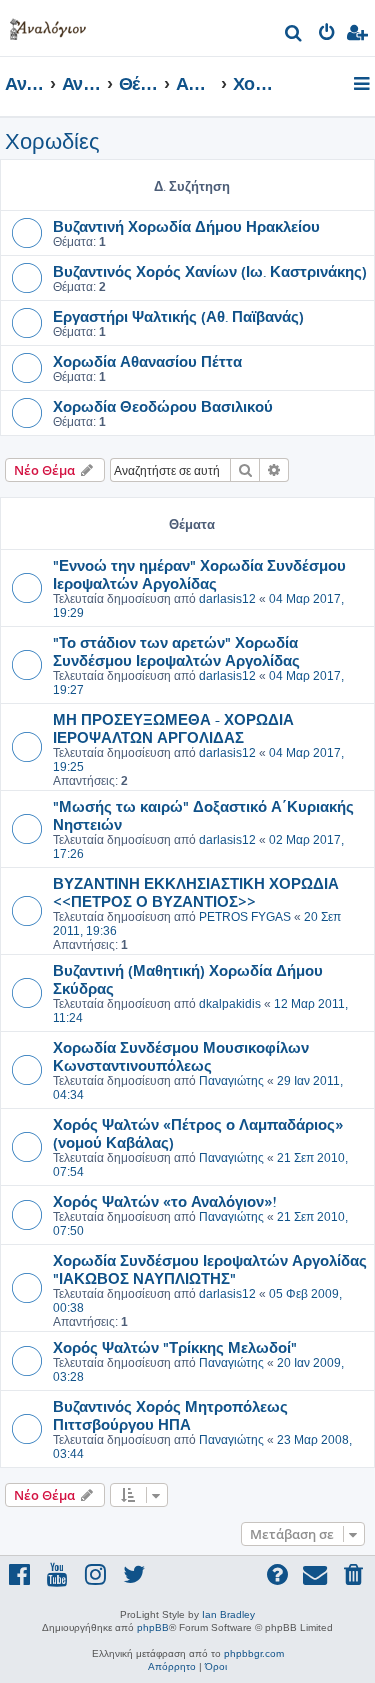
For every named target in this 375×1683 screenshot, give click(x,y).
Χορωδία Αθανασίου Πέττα (147, 361)
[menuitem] (294, 35)
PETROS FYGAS (245, 917)
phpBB (153, 1627)
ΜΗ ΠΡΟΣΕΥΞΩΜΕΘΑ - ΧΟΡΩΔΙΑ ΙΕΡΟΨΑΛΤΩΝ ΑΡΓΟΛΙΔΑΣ (173, 728)
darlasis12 (227, 599)
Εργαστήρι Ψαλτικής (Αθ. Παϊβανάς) (178, 316)
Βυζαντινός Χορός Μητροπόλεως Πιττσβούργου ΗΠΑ (170, 1415)
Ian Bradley (228, 1614)
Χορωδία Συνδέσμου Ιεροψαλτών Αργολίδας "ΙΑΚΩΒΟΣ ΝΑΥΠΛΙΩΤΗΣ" (210, 1269)
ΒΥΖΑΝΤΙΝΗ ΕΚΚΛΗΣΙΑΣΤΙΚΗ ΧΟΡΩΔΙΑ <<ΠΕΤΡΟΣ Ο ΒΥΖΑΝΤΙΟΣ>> (196, 892)
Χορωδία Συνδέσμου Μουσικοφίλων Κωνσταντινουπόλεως (181, 1056)
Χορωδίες (52, 141)
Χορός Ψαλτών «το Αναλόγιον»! (164, 1201)
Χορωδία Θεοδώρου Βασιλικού (163, 406)
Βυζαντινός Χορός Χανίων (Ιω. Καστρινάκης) (210, 271)
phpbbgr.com (254, 1653)
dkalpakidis (230, 1004)
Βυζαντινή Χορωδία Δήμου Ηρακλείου (186, 226)
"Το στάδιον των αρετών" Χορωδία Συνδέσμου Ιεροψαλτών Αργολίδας (176, 651)
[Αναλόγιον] (48, 25)
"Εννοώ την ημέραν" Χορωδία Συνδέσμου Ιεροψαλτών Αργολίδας (199, 574)
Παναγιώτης (231, 1081)
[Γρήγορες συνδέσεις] (363, 85)
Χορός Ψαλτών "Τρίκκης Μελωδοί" (175, 1347)
